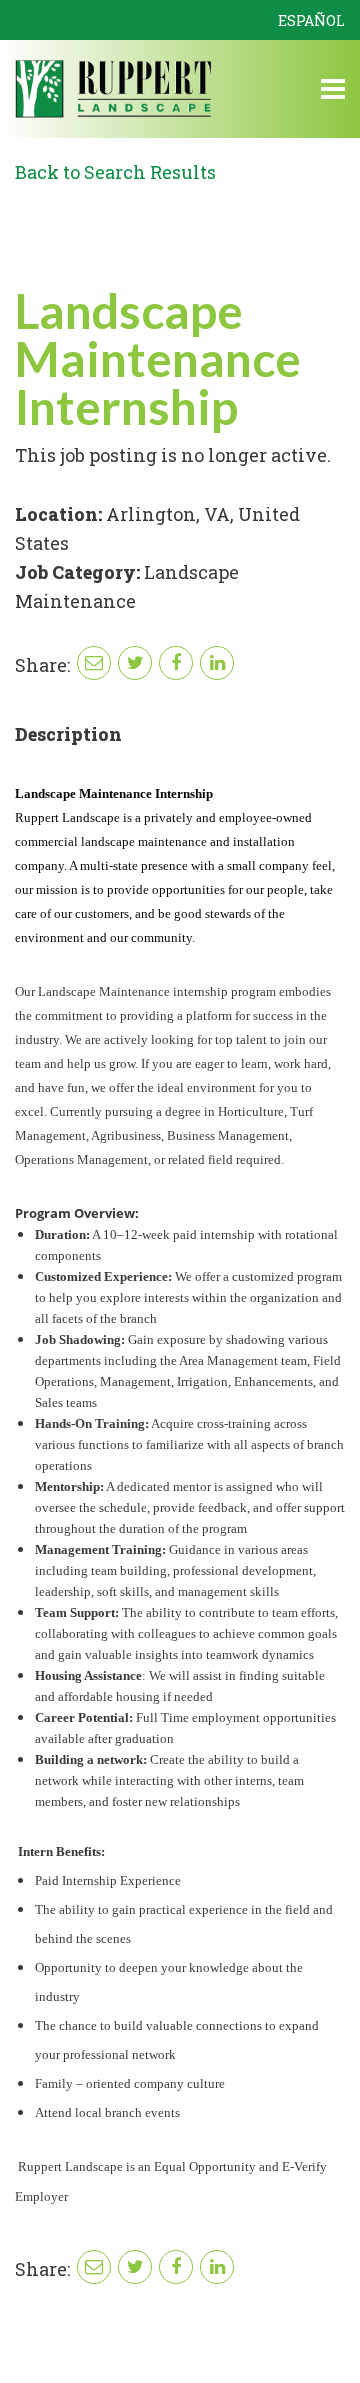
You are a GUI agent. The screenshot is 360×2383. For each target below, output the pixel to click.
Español (311, 20)
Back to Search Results (115, 172)
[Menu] (333, 92)
